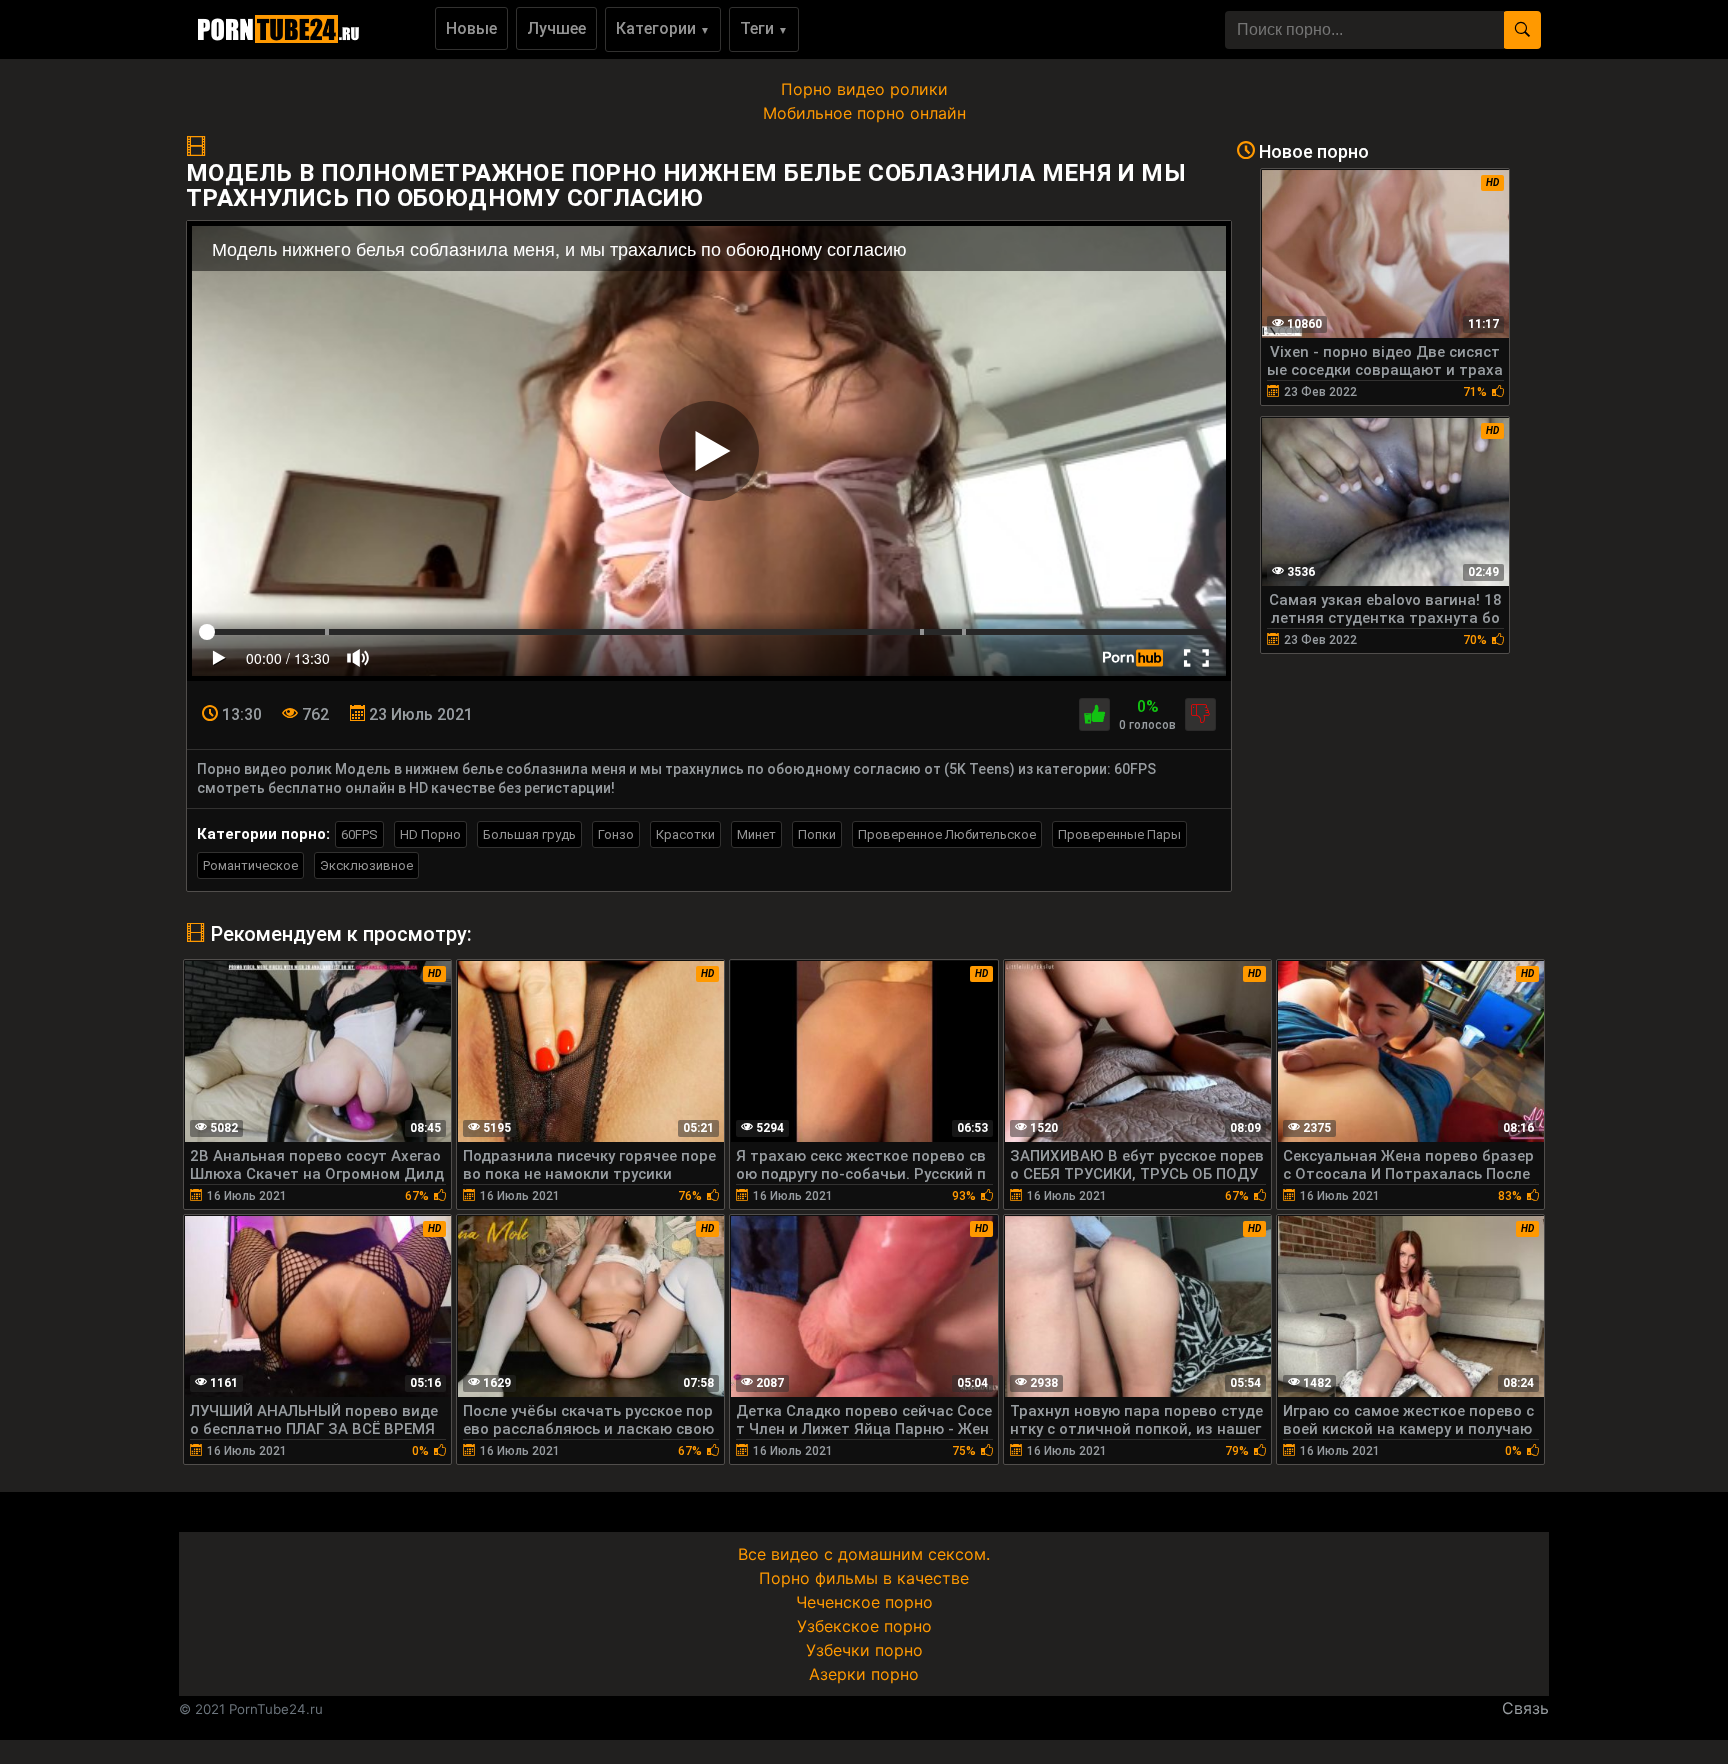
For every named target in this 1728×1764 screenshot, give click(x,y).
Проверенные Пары (1119, 834)
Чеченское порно (864, 1602)
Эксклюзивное (366, 865)
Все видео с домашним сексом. (864, 1554)
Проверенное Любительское (947, 834)
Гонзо (616, 834)
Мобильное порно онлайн (864, 113)
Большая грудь (529, 834)
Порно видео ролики (864, 89)
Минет (756, 834)
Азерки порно (864, 1674)
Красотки (685, 834)
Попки (817, 834)
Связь (1525, 1708)
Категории (663, 28)
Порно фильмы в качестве (864, 1578)
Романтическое (250, 865)
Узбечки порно (864, 1650)
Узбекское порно (864, 1626)
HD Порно (430, 834)
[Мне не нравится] (1200, 714)
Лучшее (556, 28)
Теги (764, 28)
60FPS (359, 834)
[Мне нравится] (1094, 714)
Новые (471, 28)
